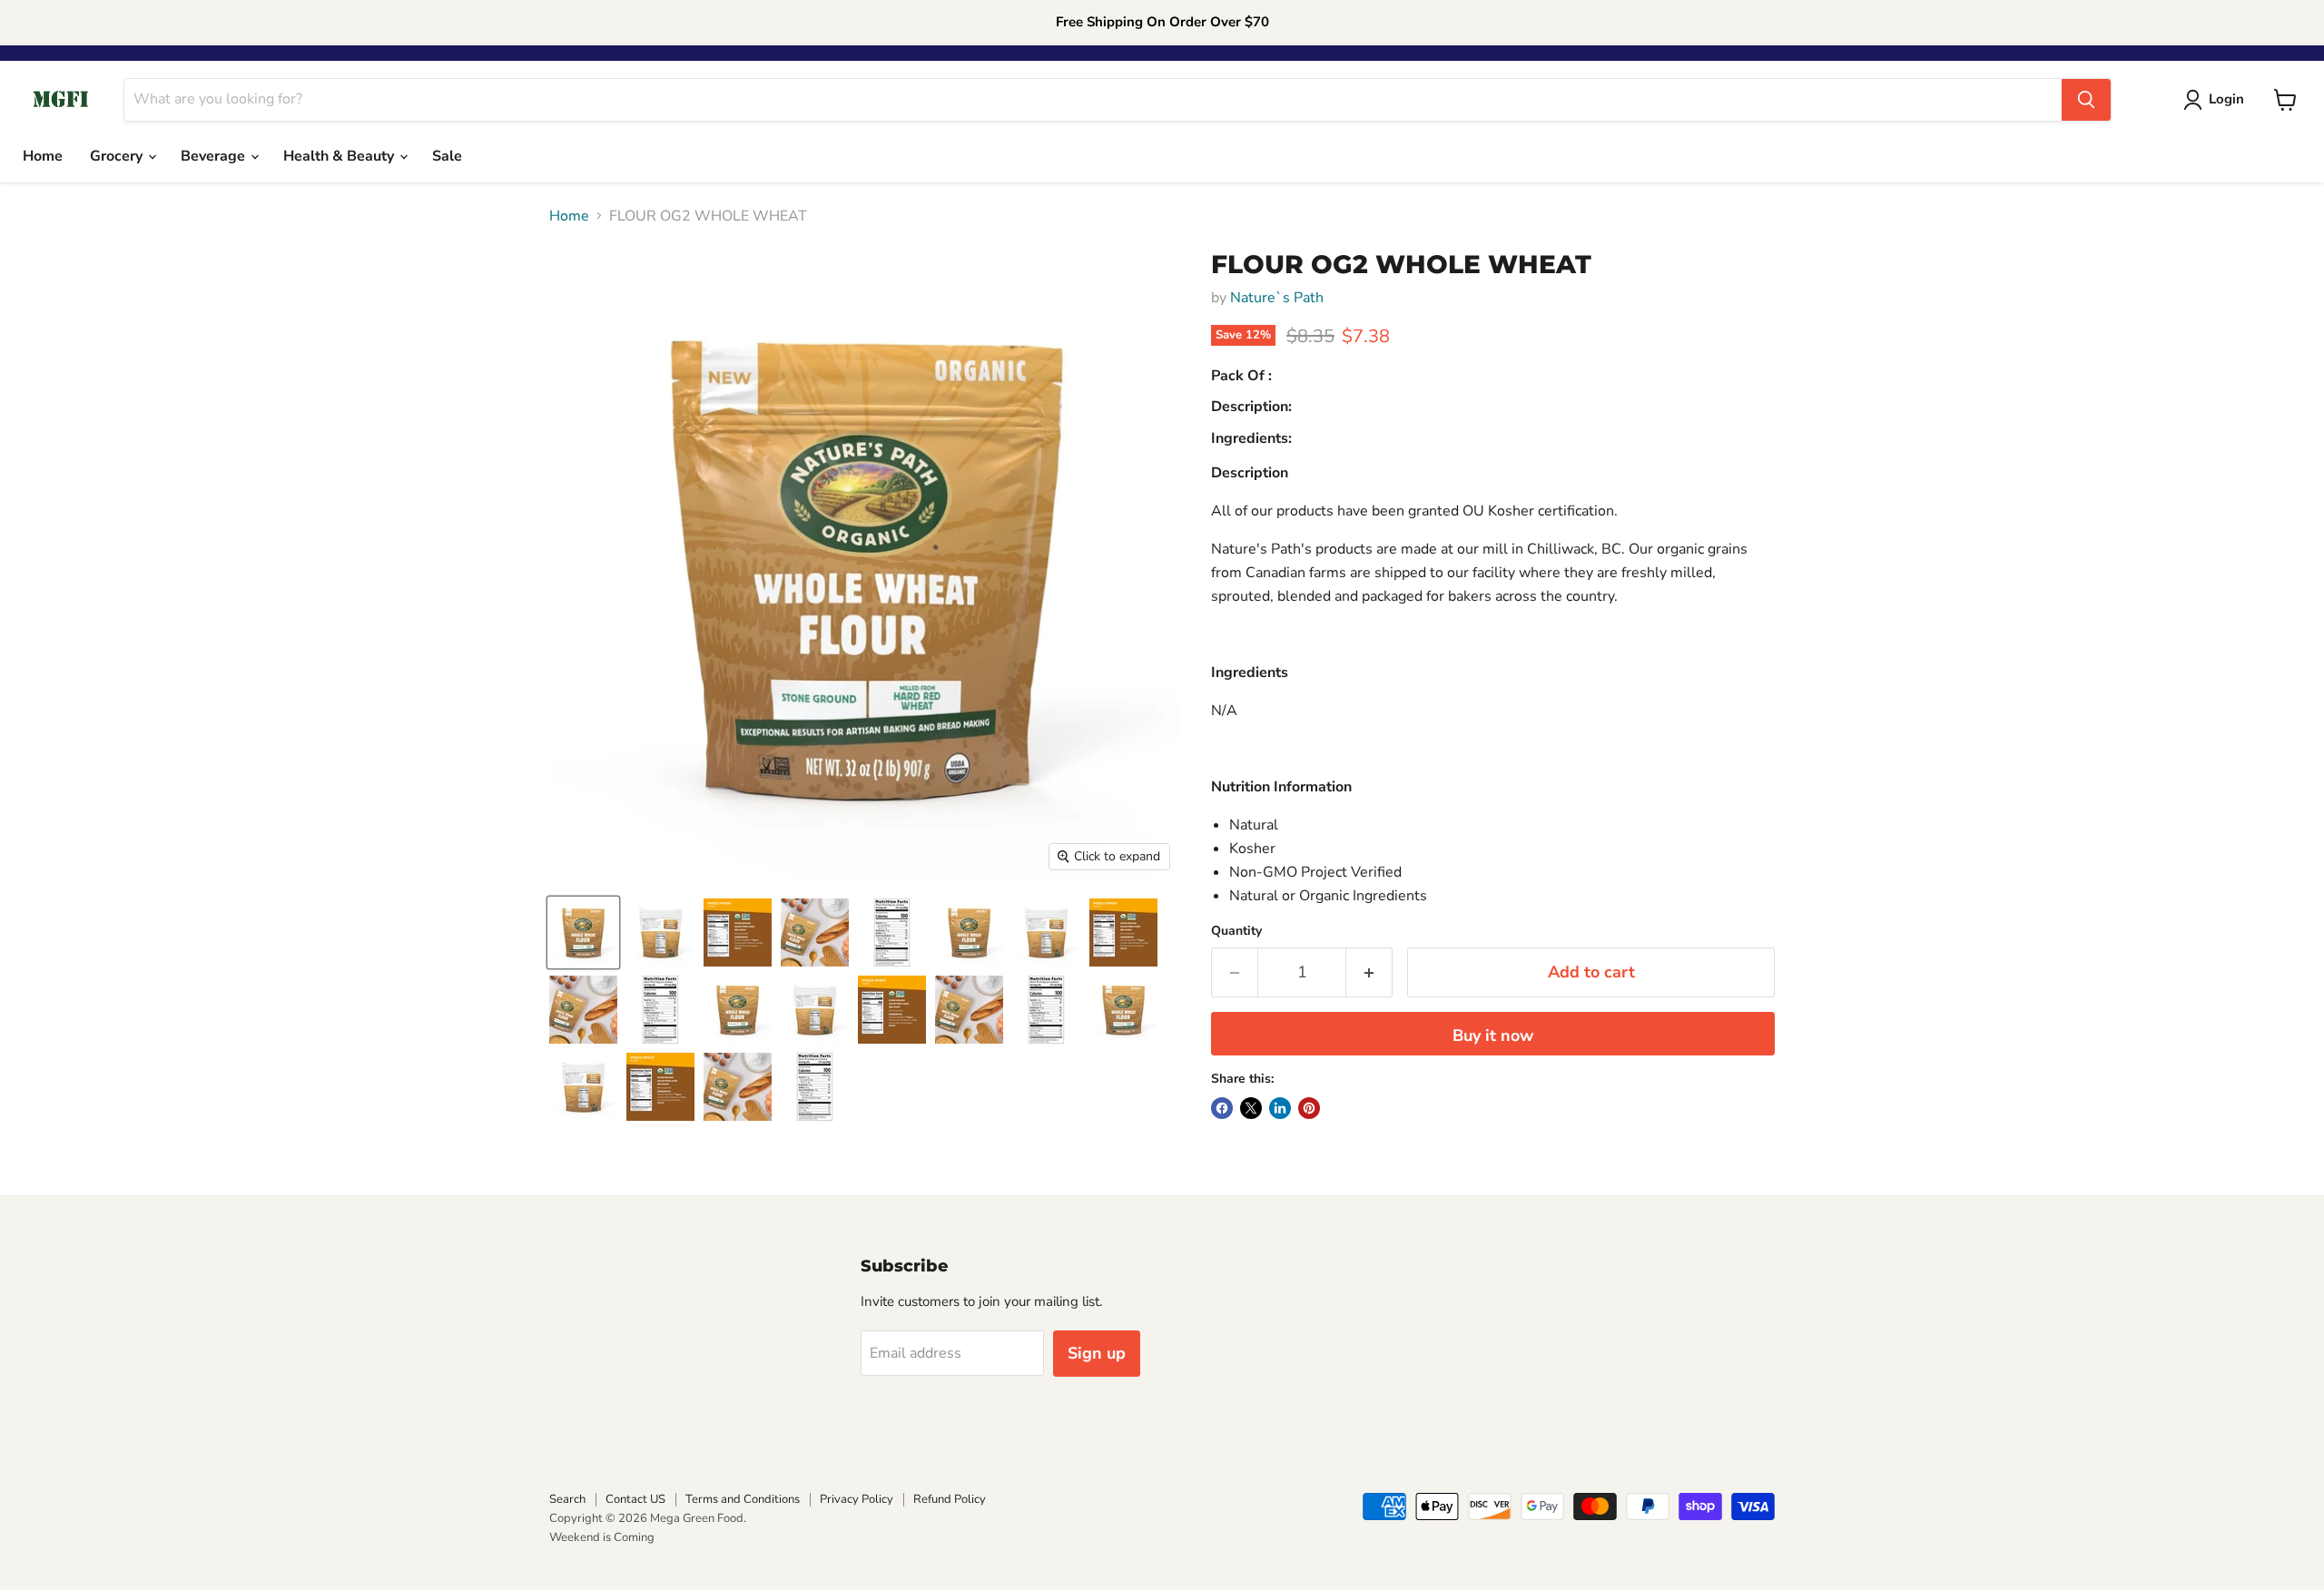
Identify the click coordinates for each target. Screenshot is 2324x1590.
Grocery (118, 156)
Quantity (1236, 931)
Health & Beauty (340, 156)
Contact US (635, 1499)
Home (43, 156)
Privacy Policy (857, 1499)
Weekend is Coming (602, 1537)
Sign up (1097, 1353)
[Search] (2086, 100)
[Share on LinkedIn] (1280, 1108)
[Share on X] (1251, 1108)
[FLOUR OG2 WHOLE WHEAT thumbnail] (583, 932)
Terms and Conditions (743, 1499)
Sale (447, 156)
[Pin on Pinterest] (1309, 1108)
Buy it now (1493, 1035)
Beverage (215, 156)
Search (567, 1499)
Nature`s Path (1277, 298)
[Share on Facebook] (1222, 1108)
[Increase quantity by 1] (1369, 972)
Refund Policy (950, 1499)
